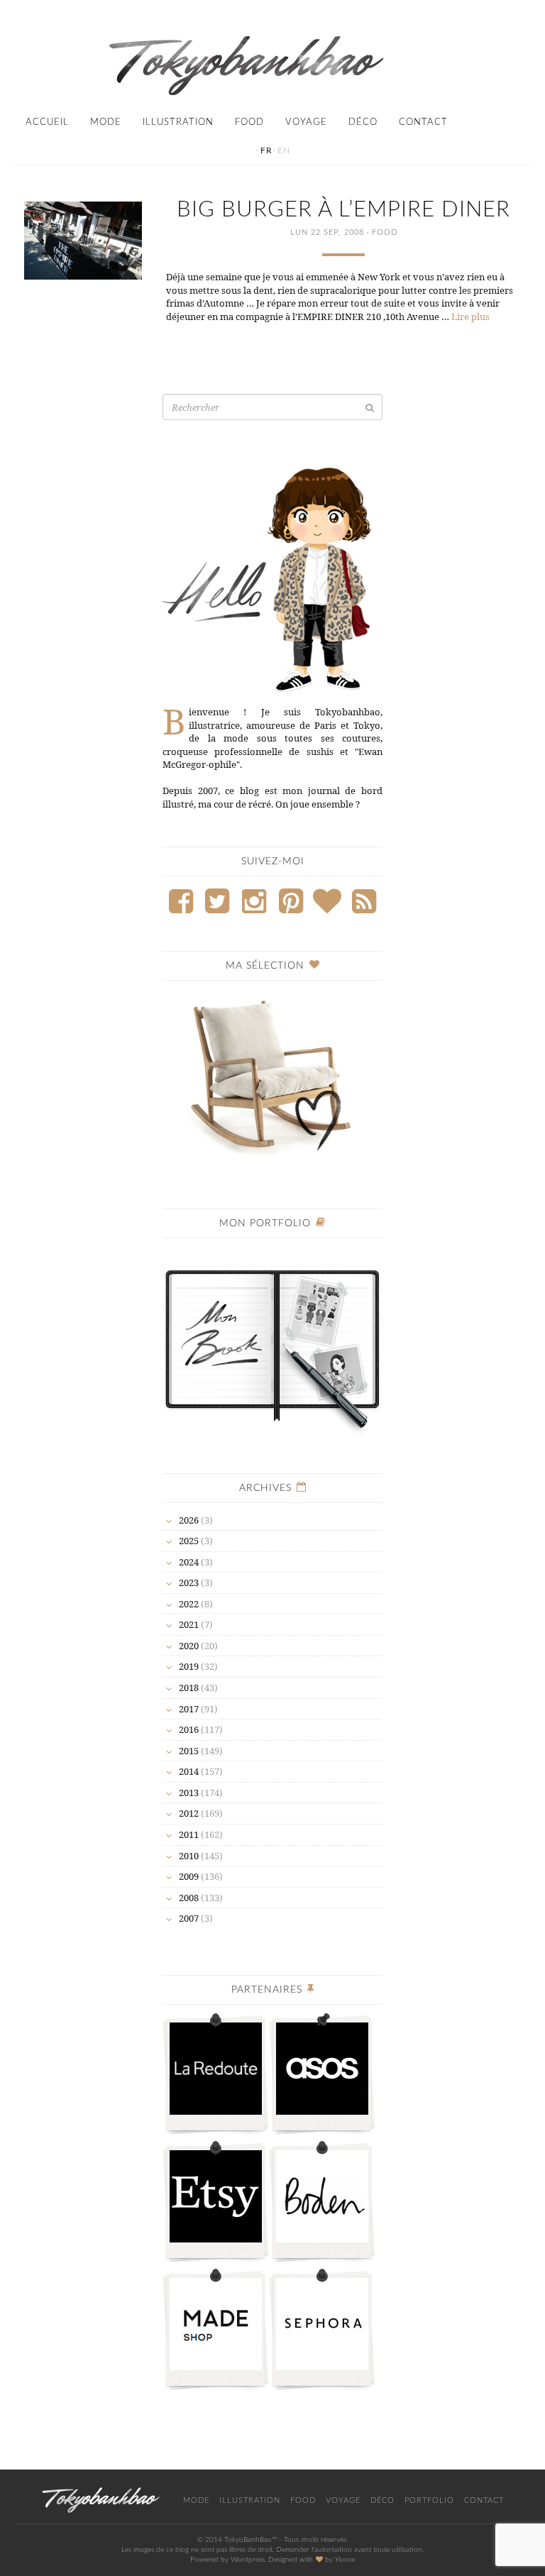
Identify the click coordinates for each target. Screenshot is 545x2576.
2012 (189, 1813)
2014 (189, 1771)
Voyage (306, 122)
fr (266, 150)
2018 (189, 1688)
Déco (363, 122)
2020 (189, 1646)
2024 (189, 1562)
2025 (189, 1541)
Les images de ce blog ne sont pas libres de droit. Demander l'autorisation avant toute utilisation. (272, 2550)
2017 (189, 1709)
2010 (189, 1856)
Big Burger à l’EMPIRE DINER (343, 210)
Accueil (47, 122)
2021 (189, 1624)
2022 (189, 1604)
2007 (189, 1918)
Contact (423, 122)
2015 (189, 1751)
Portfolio (429, 2500)
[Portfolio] (272, 1342)
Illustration (178, 122)
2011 (189, 1834)
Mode (106, 122)
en (284, 150)
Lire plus (470, 317)
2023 (189, 1583)
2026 (189, 1520)
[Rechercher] (370, 408)
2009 (189, 1876)
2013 (189, 1793)
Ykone (345, 2560)
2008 (189, 1898)
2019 (189, 1666)
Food (249, 122)
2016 (189, 1729)
